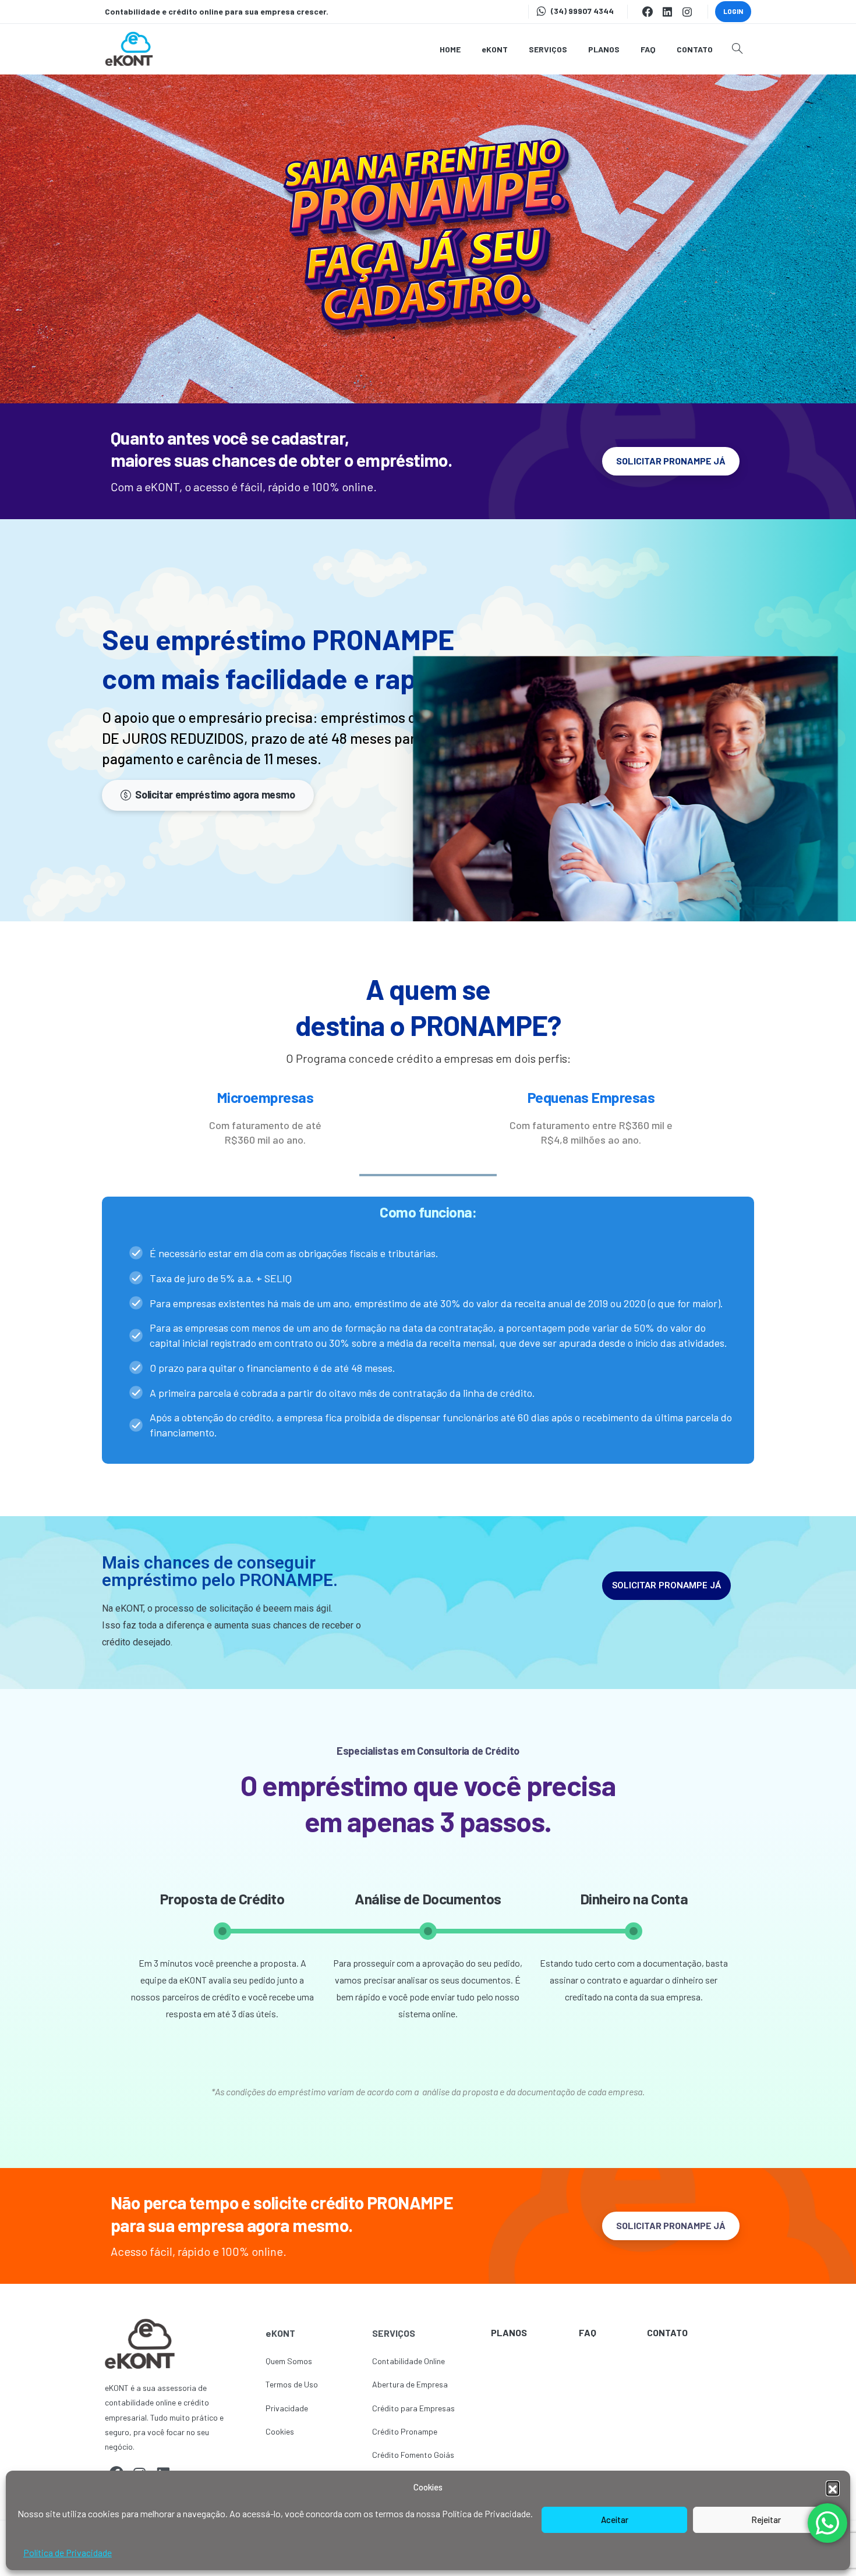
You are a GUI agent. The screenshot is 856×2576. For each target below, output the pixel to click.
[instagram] (687, 12)
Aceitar (615, 2520)
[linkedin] (667, 12)
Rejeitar (766, 2520)
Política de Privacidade (68, 2552)
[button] (833, 2488)
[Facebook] (648, 12)
